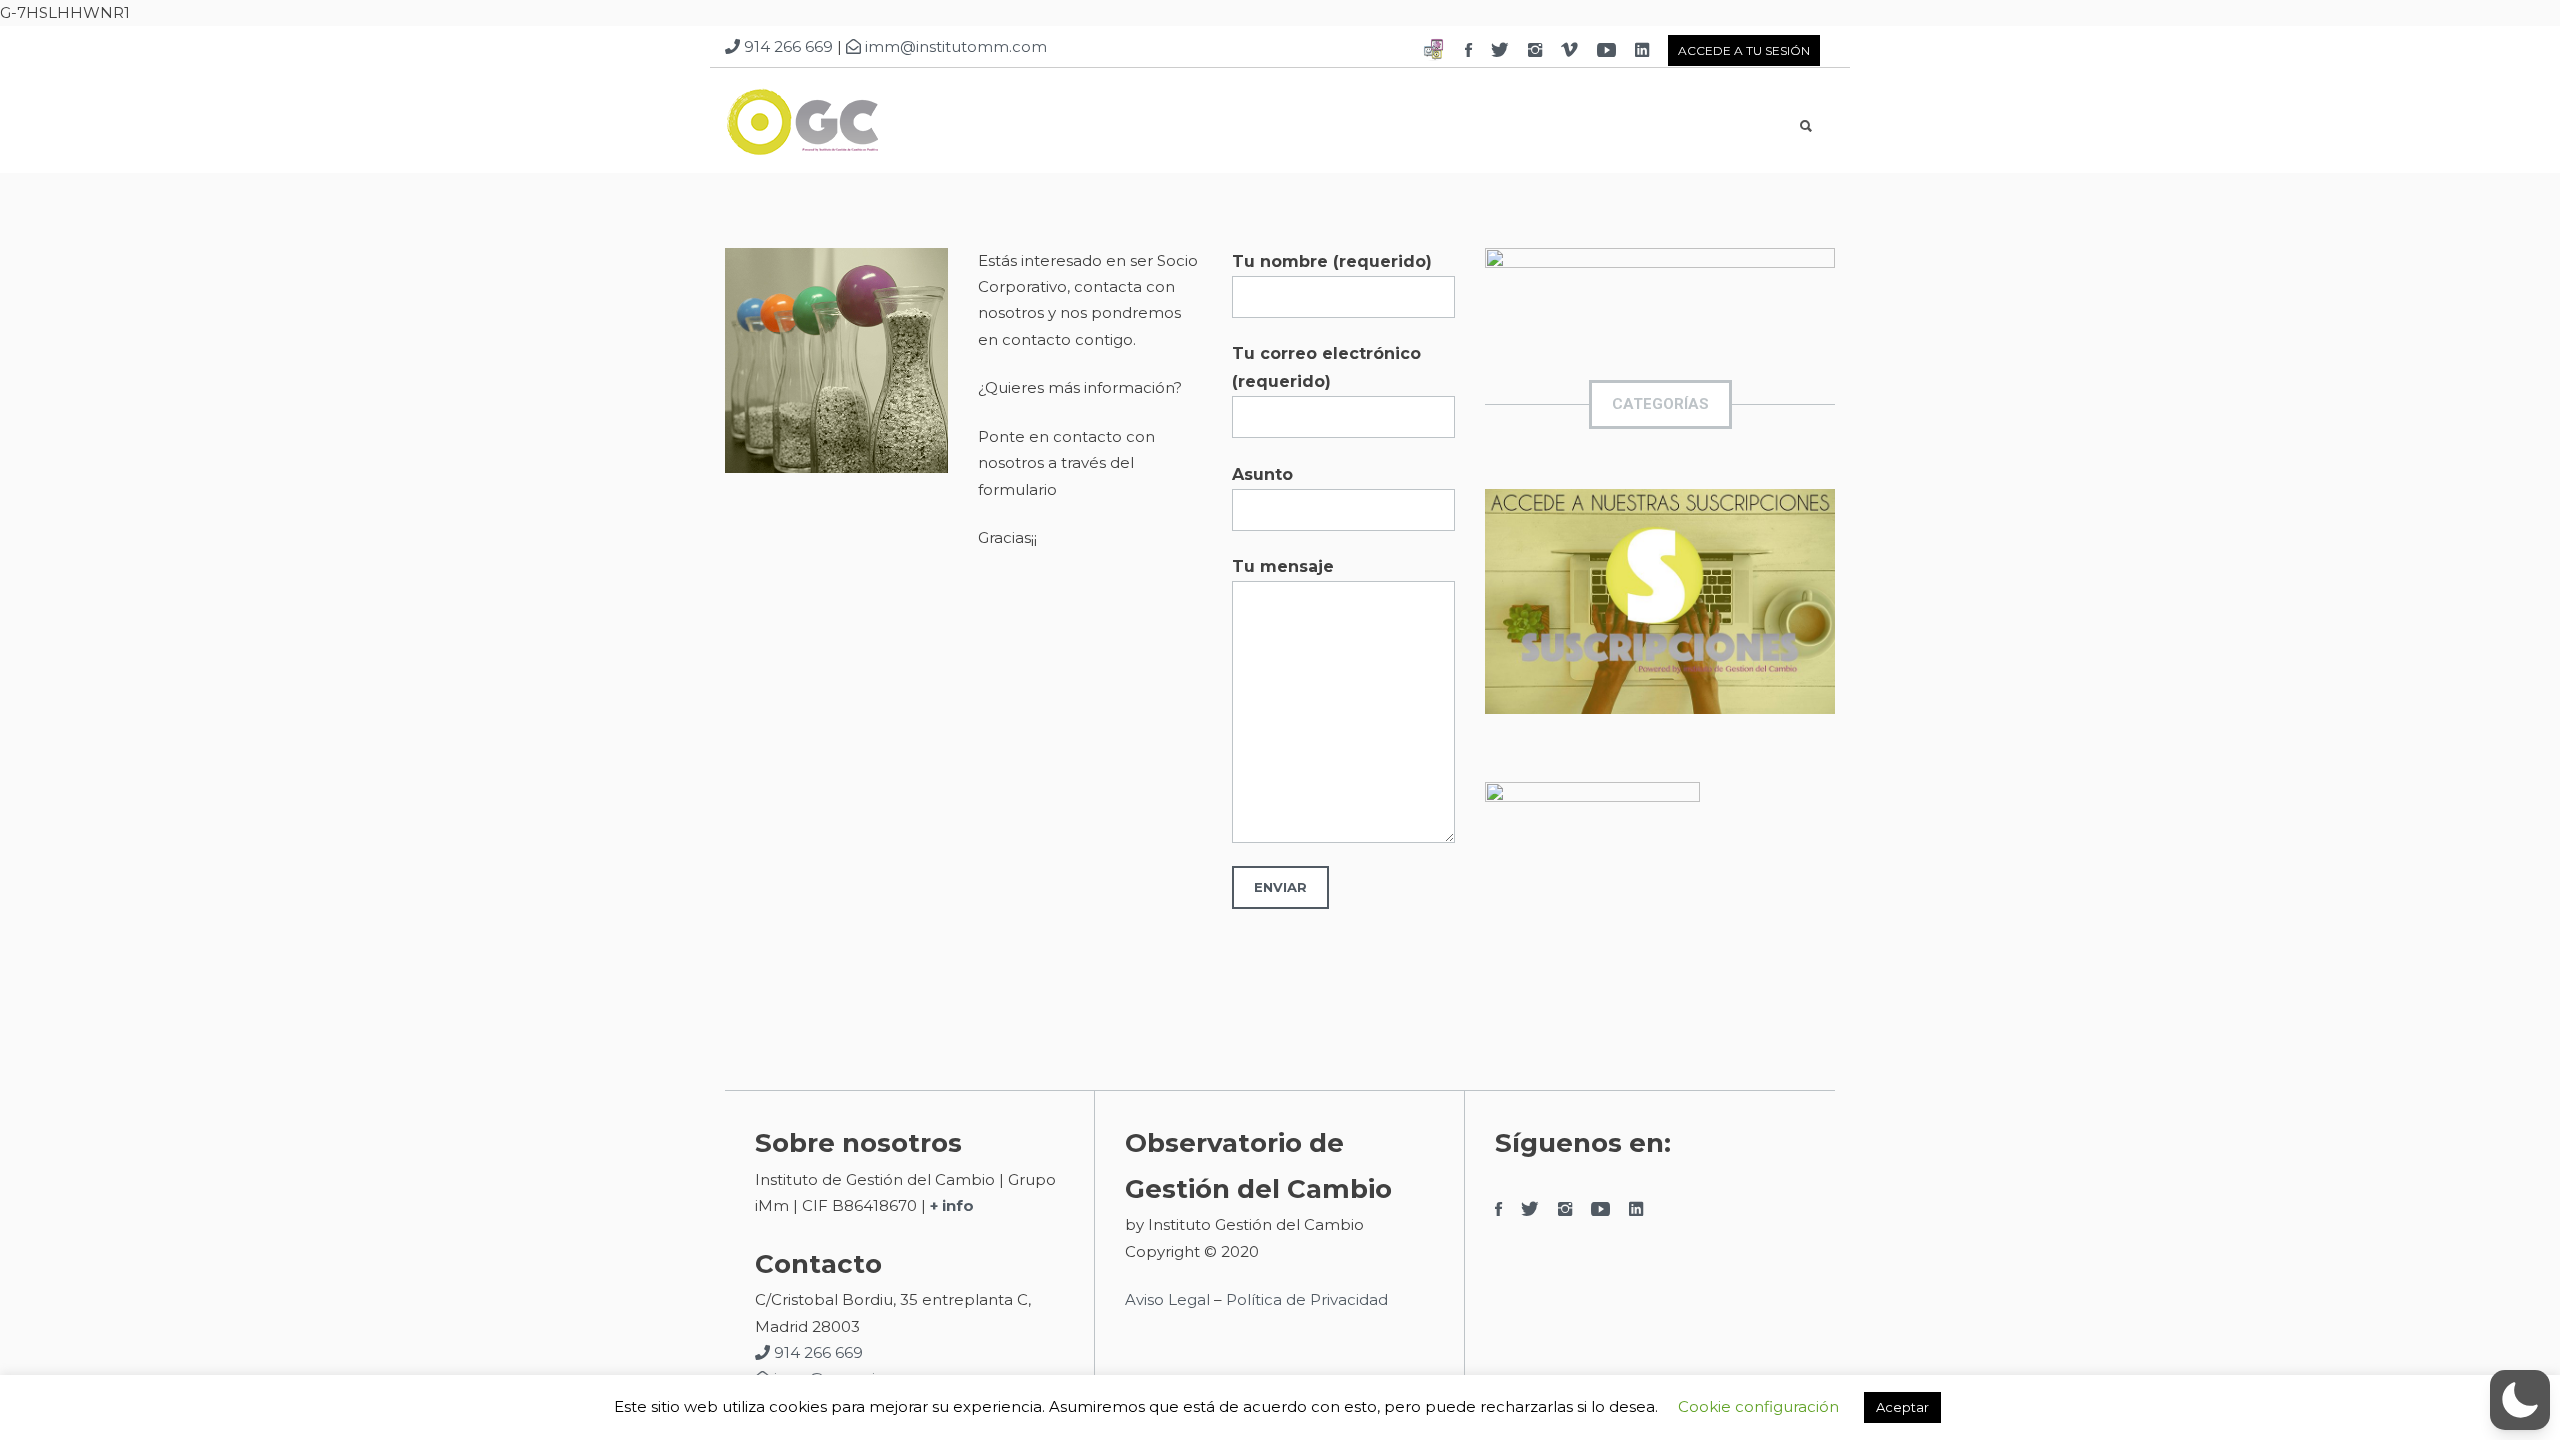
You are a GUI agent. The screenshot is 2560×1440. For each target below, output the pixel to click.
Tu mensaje (1283, 566)
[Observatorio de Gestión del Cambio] (854, 126)
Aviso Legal (1167, 1299)
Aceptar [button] (1902, 1407)
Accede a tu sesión (1744, 50)
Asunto (1262, 474)
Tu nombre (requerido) (1332, 261)
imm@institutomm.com (954, 46)
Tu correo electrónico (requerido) (1326, 367)
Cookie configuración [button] (1758, 1406)
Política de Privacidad (1309, 1299)
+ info (952, 1205)
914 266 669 (786, 46)
